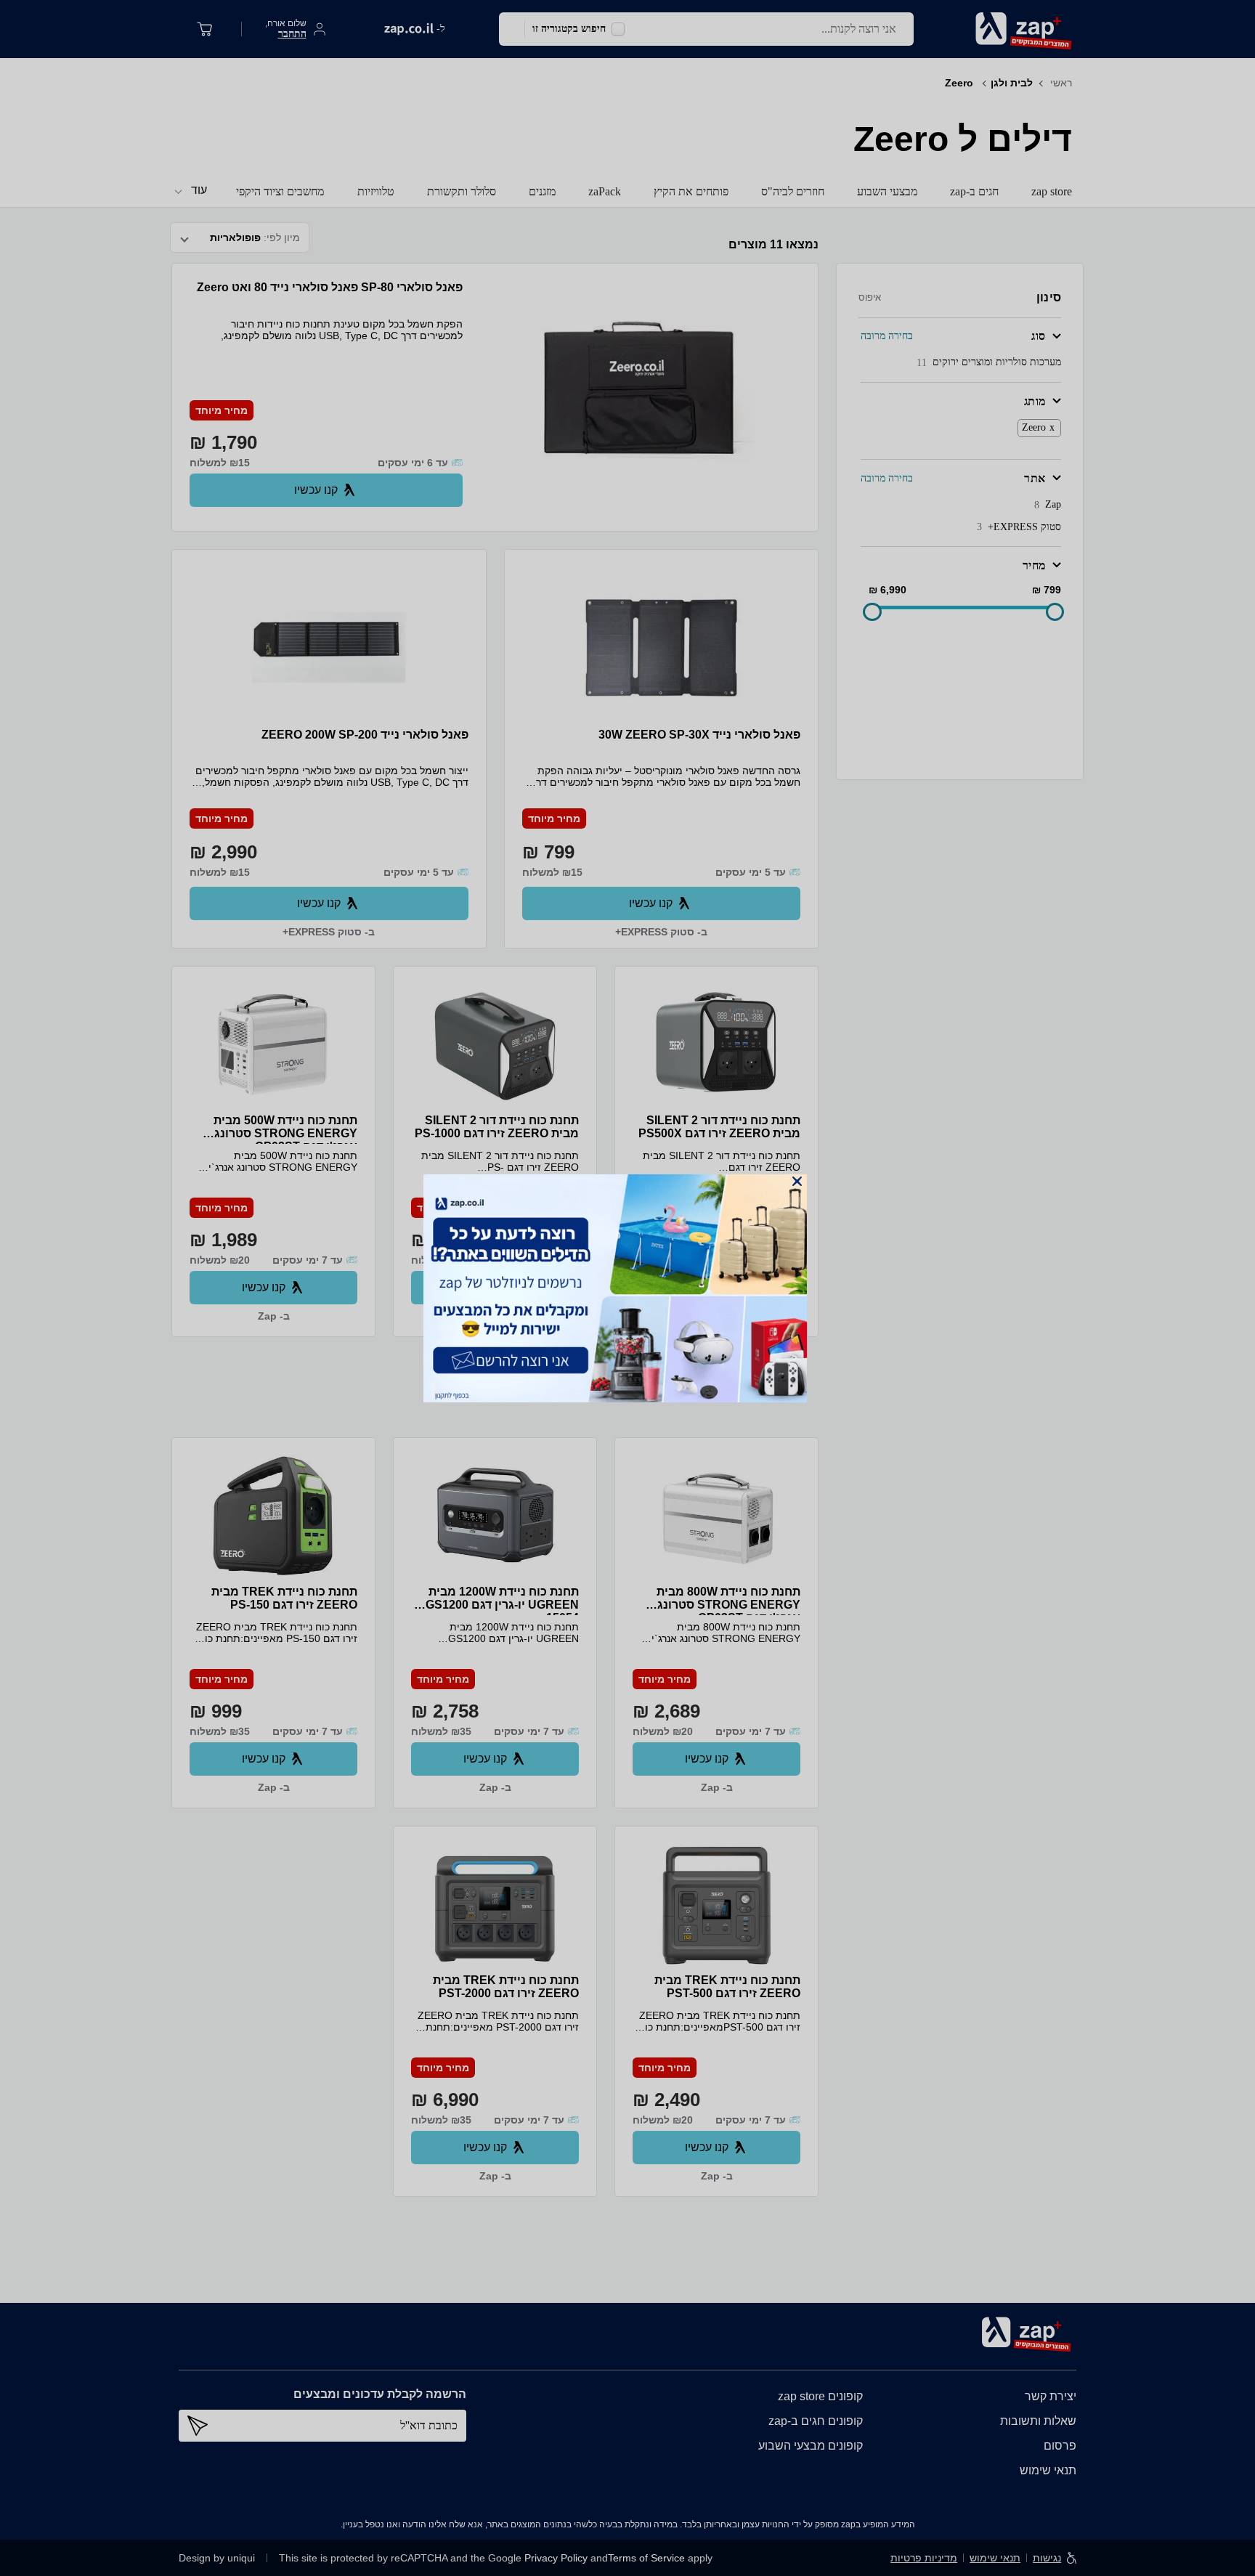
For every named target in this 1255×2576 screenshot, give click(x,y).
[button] (797, 1181)
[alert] (627, 1288)
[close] (797, 1181)
